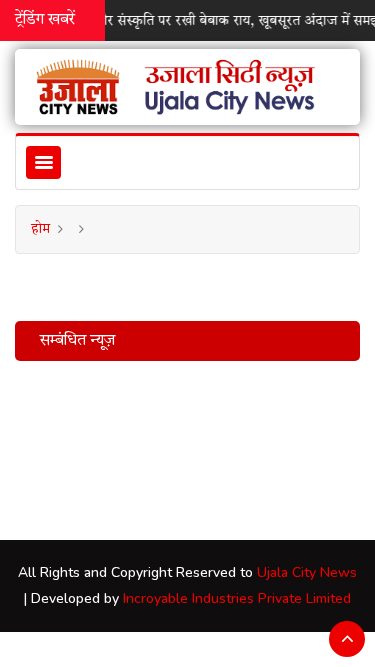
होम (40, 229)
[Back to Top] (347, 639)
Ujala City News (307, 572)
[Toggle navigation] (43, 162)
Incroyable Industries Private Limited (237, 598)
